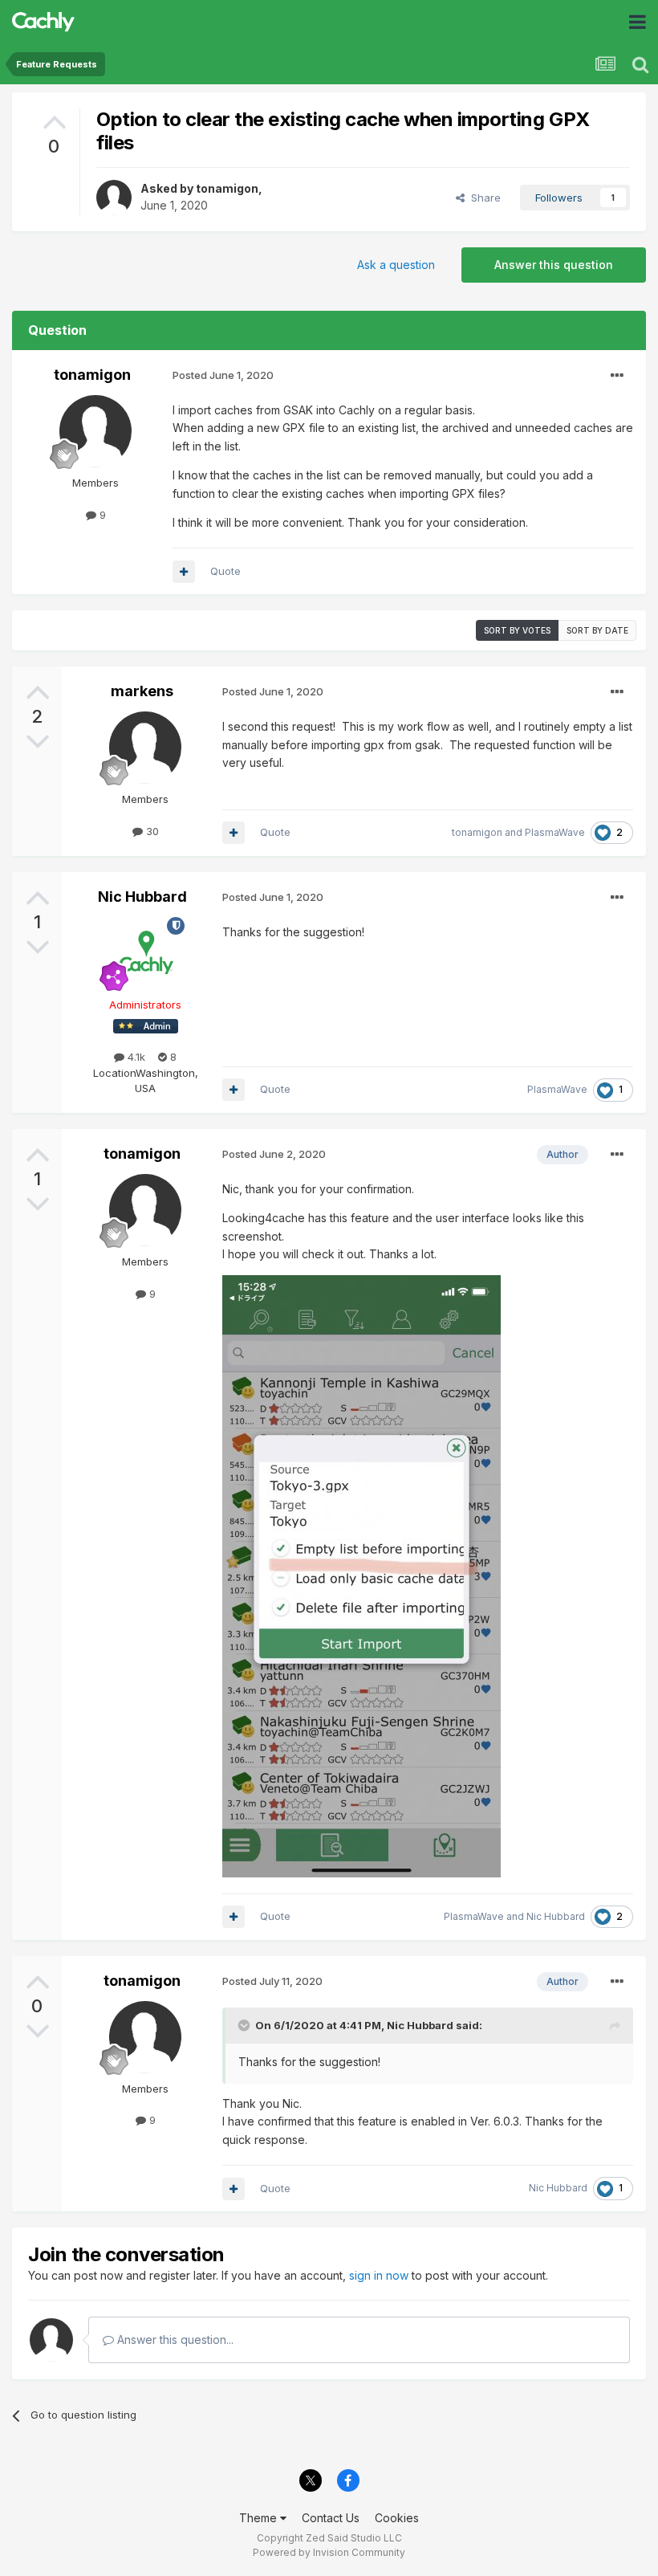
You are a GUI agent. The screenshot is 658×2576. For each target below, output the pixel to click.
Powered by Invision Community (329, 2552)
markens (142, 691)
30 (151, 831)
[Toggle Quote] (246, 2025)
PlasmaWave (555, 832)
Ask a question (396, 265)
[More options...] (617, 376)
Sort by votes (517, 630)
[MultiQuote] (184, 572)
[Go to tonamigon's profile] (114, 198)
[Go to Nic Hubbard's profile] (145, 953)
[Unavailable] (361, 1574)
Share (483, 198)
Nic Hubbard (142, 897)
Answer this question (554, 265)
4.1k (135, 1057)
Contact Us (331, 2518)
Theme (260, 2518)
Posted (223, 375)
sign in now (379, 2275)
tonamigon (227, 188)
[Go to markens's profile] (145, 748)
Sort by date (597, 630)
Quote (225, 571)
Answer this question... (174, 2340)
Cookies (397, 2518)
